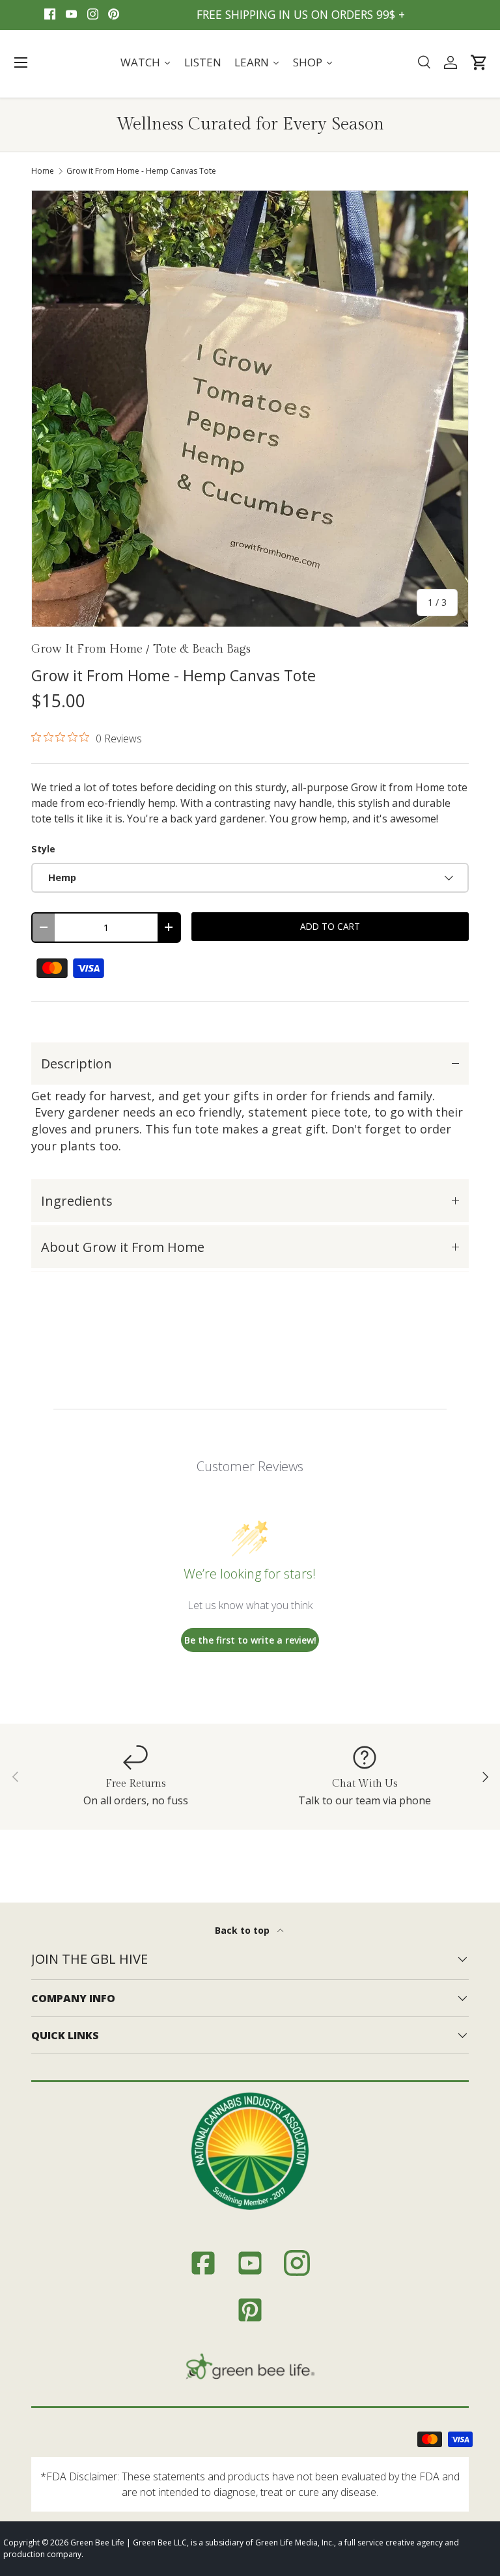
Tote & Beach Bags (202, 649)
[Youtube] (71, 15)
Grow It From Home (87, 649)
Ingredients (77, 1201)
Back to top (243, 1930)
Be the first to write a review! (250, 1640)
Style (43, 849)
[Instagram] (93, 15)
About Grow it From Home (123, 1247)
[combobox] (424, 62)
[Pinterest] (114, 15)
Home (43, 171)
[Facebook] (50, 15)
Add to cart (330, 926)
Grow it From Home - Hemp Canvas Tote (141, 171)
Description (76, 1064)
